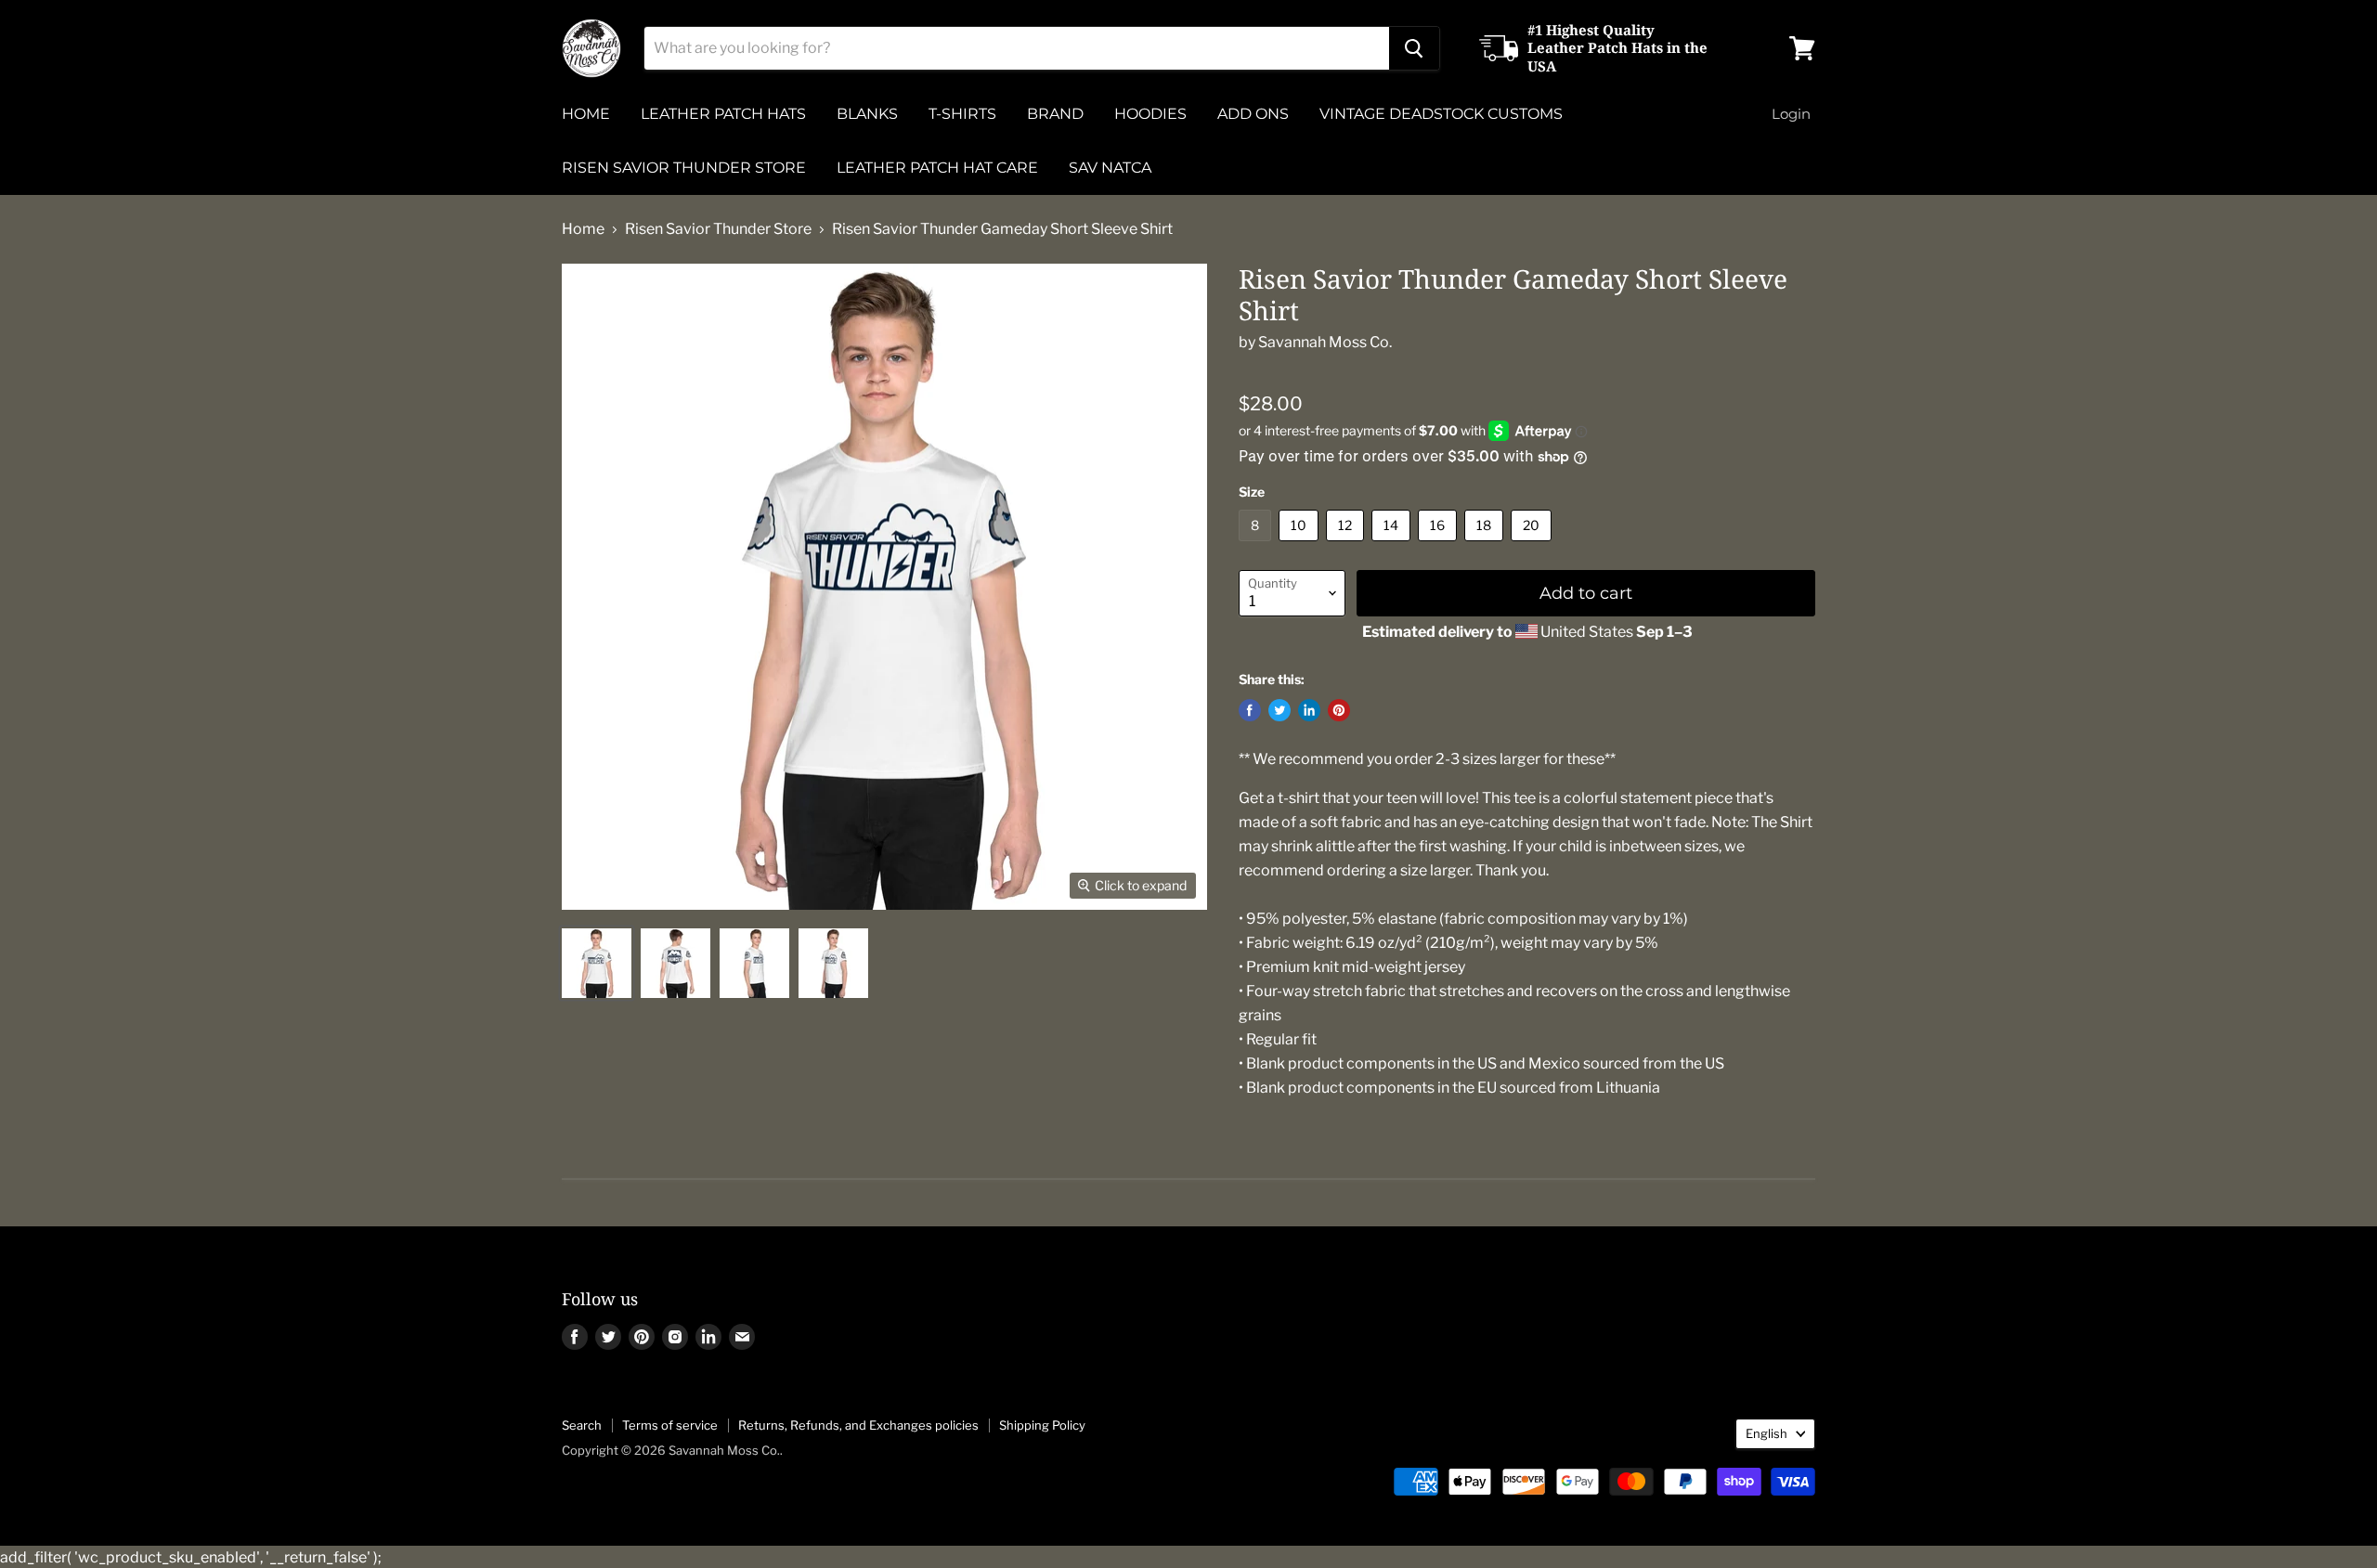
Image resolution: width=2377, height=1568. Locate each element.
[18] (1486, 545)
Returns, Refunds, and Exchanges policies (858, 1425)
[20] (1533, 545)
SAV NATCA (1110, 168)
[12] (1347, 545)
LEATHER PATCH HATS (723, 114)
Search (582, 1425)
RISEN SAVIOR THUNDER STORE (684, 168)
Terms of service (670, 1425)
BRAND (1055, 114)
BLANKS (867, 114)
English (1767, 1433)
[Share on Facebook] (1250, 710)
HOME (586, 114)
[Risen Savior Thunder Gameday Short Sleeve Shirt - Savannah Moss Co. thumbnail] (597, 963)
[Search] (1414, 48)
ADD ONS (1253, 114)
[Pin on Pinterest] (1339, 710)
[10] (1301, 545)
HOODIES (1150, 114)
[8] (1257, 545)
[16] (1440, 545)
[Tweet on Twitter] (1279, 710)
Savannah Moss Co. (1325, 342)
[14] (1393, 545)
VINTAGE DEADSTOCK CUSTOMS (1441, 114)
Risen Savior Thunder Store (718, 229)
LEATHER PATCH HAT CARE (937, 168)
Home (583, 229)
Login (1791, 114)
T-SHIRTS (962, 114)
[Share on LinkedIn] (1309, 710)
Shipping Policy (1042, 1425)
